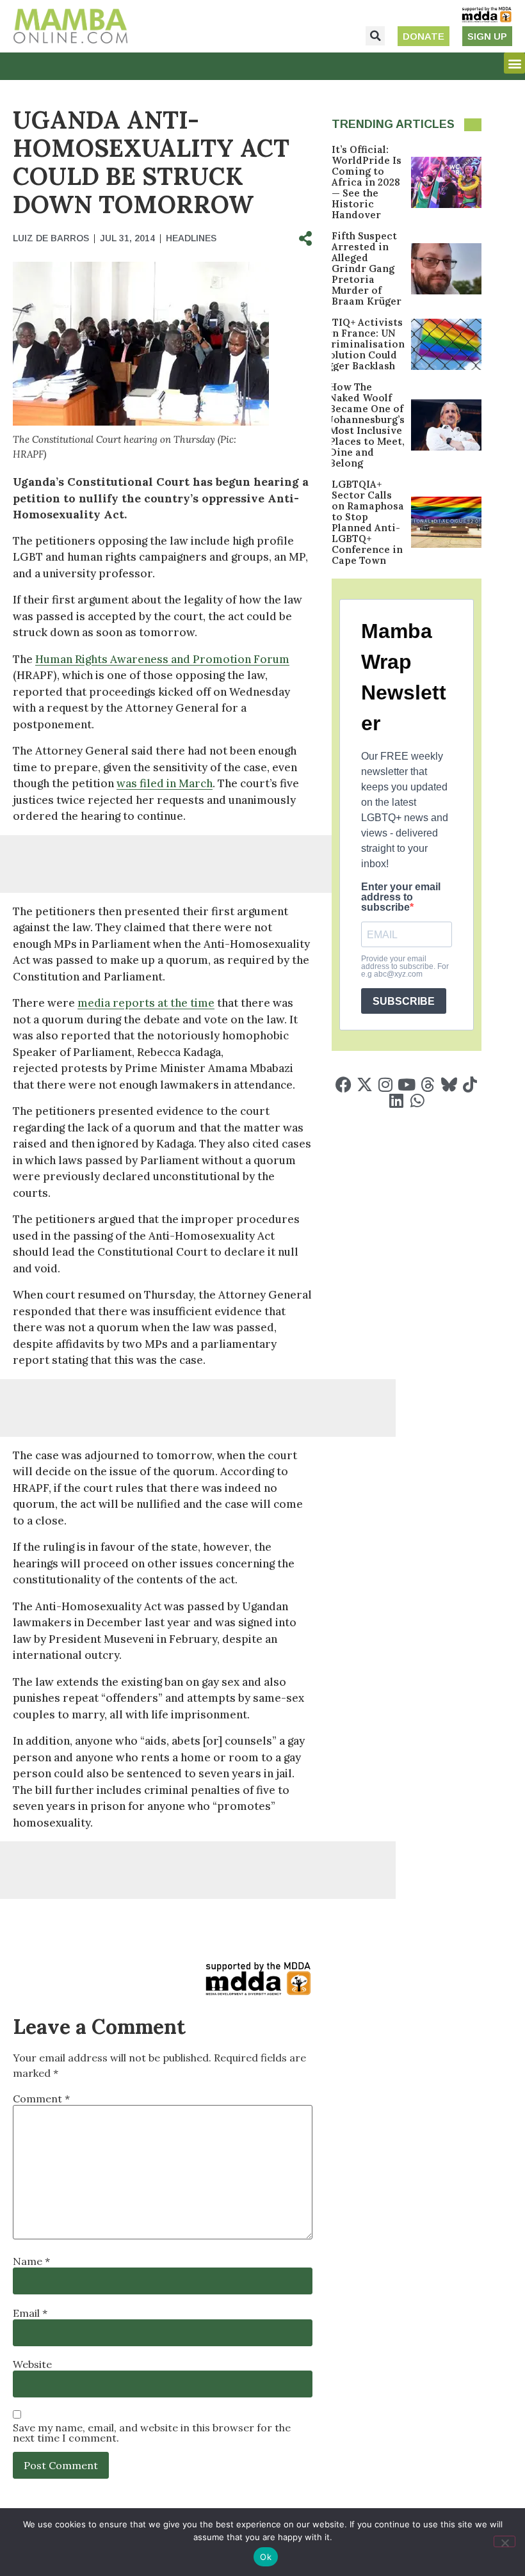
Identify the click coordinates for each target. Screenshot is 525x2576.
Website (32, 2364)
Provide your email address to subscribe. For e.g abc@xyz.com (405, 966)
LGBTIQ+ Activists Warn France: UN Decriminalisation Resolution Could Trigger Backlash (358, 344)
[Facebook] (343, 1084)
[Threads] (428, 1084)
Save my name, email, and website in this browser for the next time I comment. (152, 2433)
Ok (266, 2557)
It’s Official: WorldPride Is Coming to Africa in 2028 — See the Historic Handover (367, 182)
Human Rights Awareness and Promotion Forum (162, 659)
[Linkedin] (396, 1100)
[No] (505, 2541)
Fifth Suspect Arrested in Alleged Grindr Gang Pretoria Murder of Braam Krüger (367, 268)
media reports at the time (146, 1003)
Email (30, 2313)
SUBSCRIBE (404, 1001)
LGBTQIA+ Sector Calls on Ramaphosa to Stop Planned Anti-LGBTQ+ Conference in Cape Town (368, 522)
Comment (41, 2099)
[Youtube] (407, 1084)
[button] (375, 36)
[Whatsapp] (417, 1100)
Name (31, 2261)
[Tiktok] (470, 1084)
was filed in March (165, 783)
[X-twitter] (365, 1084)
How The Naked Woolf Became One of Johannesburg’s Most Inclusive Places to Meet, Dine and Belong (367, 425)
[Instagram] (386, 1084)
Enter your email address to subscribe (401, 897)
